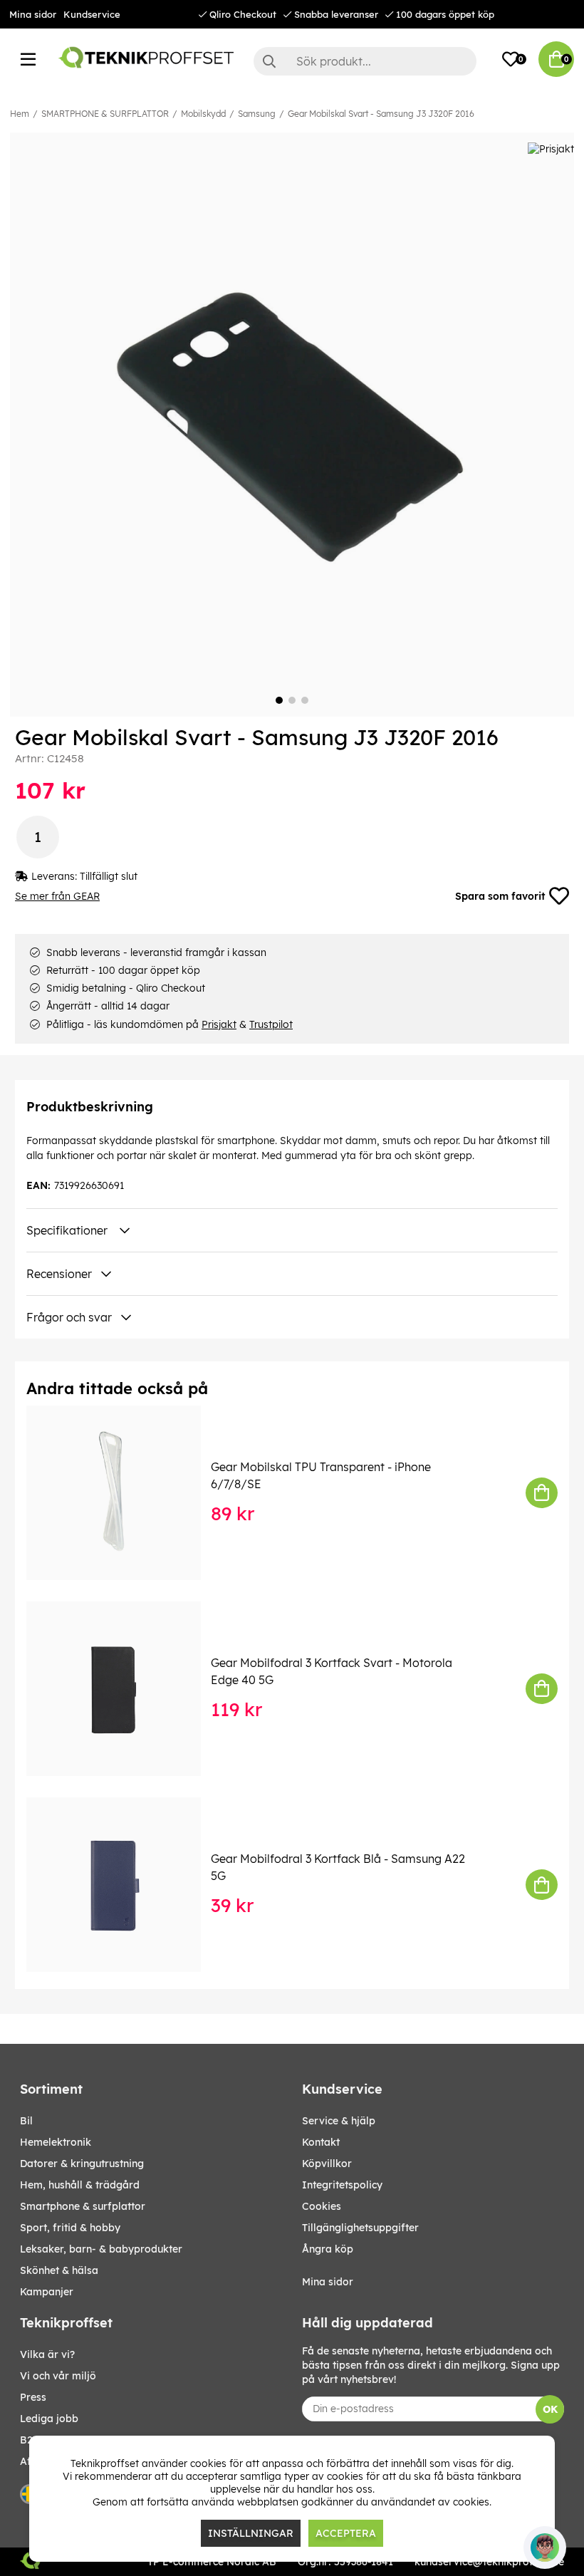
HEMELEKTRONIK (56, 2142)
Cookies (322, 2206)
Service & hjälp (339, 2121)
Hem (20, 114)
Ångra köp (328, 2249)
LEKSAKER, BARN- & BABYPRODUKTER (101, 2249)
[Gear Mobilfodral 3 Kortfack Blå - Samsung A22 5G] (124, 1885)
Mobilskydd (203, 114)
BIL (26, 2121)
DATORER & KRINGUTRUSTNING (82, 2164)
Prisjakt (219, 1024)
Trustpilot (271, 1024)
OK (550, 2409)
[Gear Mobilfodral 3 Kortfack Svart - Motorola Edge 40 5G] (124, 1689)
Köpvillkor (327, 2164)
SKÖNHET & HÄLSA (59, 2270)
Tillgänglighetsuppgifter (360, 2228)
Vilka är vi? (47, 2354)
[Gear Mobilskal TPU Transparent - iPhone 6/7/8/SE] (124, 1493)
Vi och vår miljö (58, 2376)
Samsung (257, 114)
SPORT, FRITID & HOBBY (70, 2228)
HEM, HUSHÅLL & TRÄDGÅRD (80, 2185)
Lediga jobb (49, 2419)
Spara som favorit (500, 896)
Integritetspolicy (342, 2185)
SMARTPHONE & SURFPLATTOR (105, 114)
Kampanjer (47, 2292)
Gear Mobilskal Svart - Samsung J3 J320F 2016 (381, 114)
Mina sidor (33, 14)
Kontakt (321, 2142)
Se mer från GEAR (57, 896)
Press (33, 2397)
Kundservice (92, 14)
